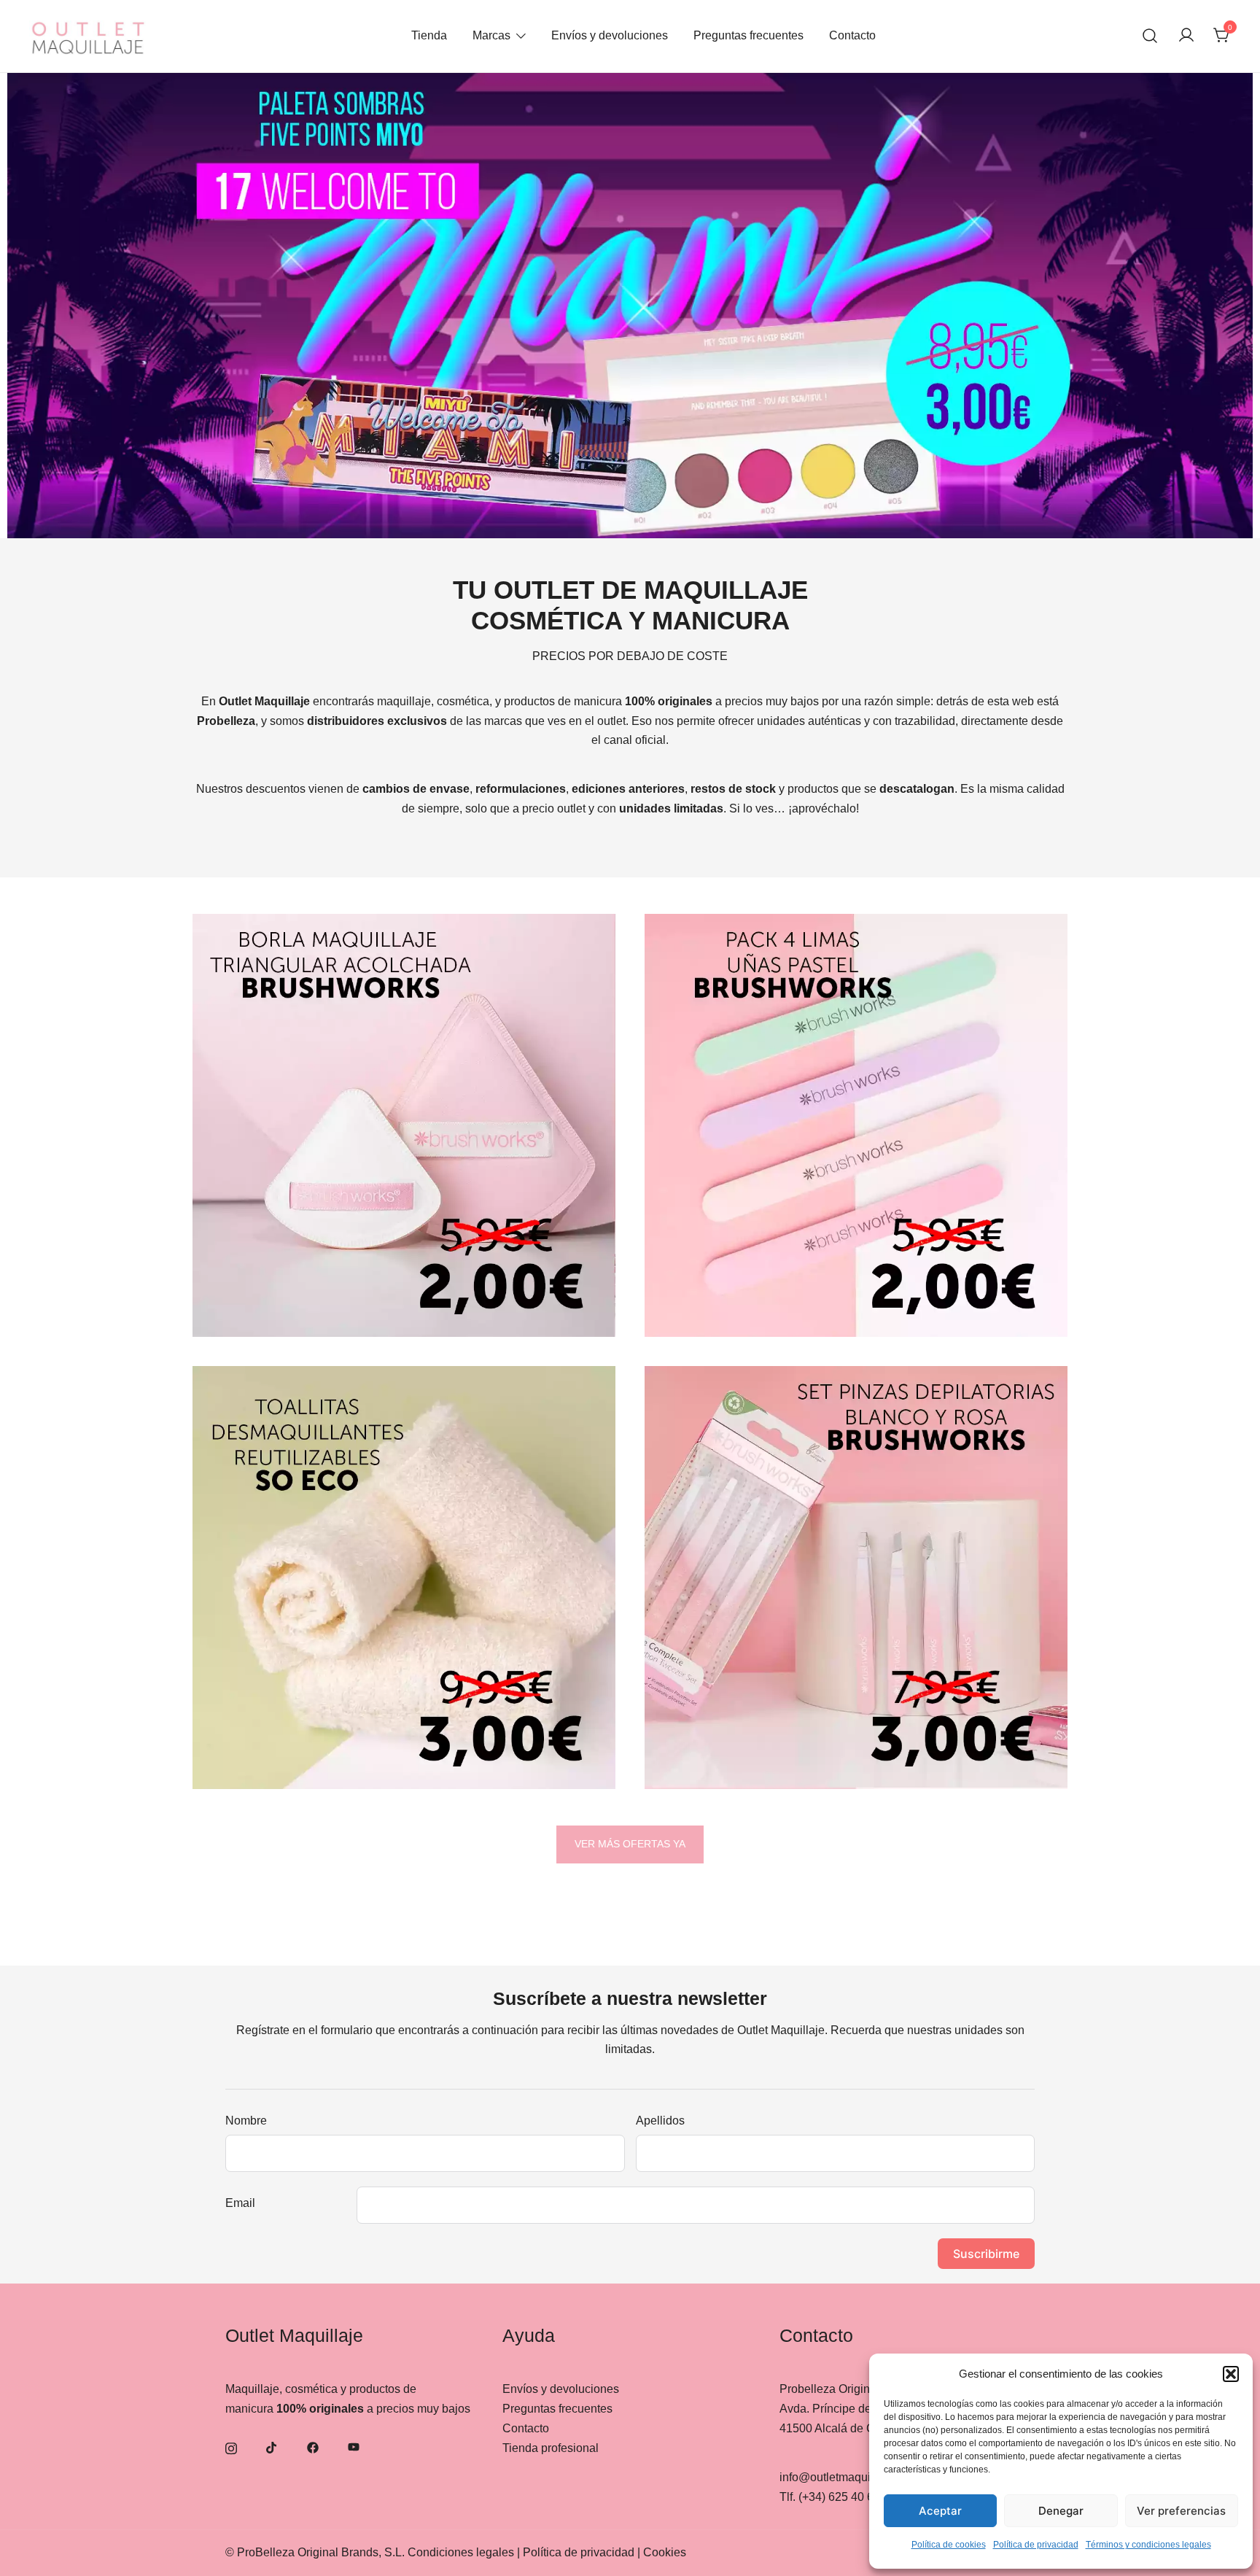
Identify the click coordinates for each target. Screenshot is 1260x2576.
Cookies (665, 2552)
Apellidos (660, 2121)
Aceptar (940, 2511)
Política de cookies (949, 2545)
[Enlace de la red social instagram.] (231, 2447)
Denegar (1061, 2511)
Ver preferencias (1181, 2511)
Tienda (429, 35)
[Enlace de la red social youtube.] (354, 2447)
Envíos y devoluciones (610, 35)
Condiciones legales (461, 2552)
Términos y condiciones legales (1148, 2545)
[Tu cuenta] (1186, 36)
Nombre (246, 2121)
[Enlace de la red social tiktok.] (272, 2447)
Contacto (852, 35)
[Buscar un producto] (1150, 36)
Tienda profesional (551, 2448)
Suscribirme (986, 2254)
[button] (1231, 2374)
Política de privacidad (1036, 2545)
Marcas (491, 35)
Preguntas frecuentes (748, 35)
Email (240, 2203)
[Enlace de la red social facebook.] (313, 2447)
